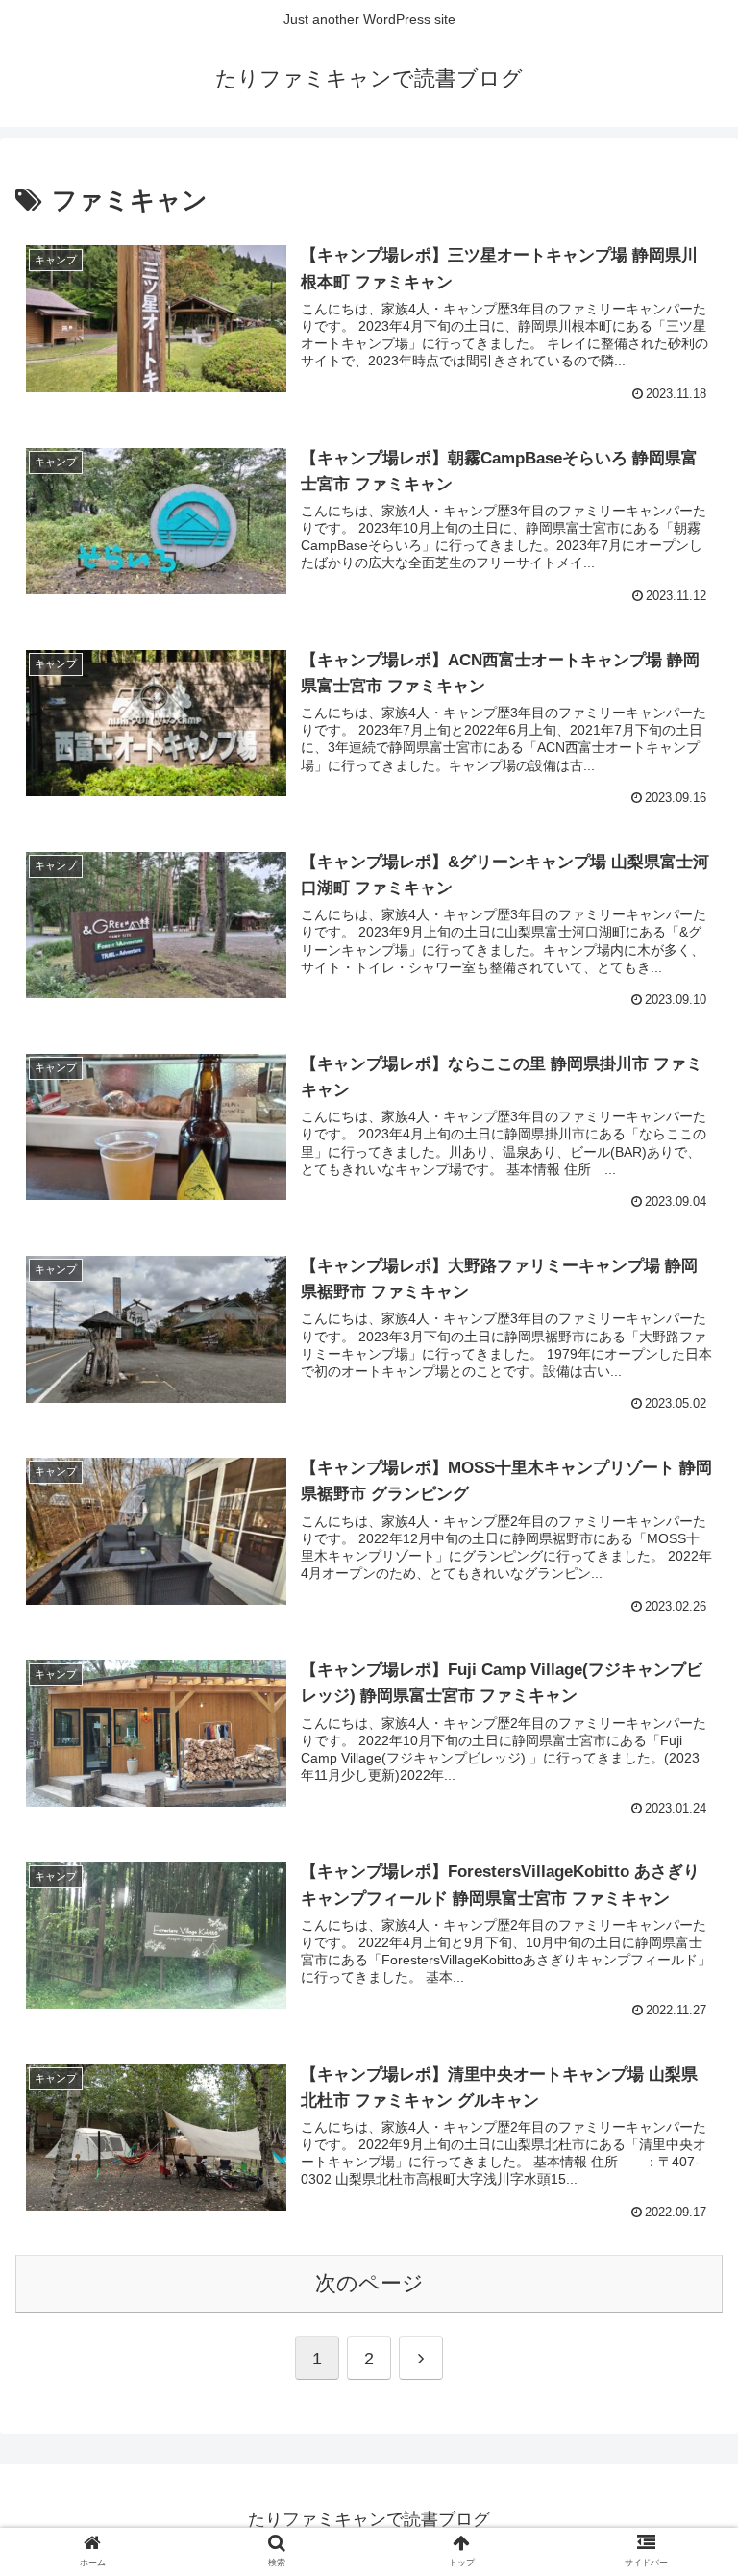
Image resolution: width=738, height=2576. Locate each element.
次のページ (369, 2283)
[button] (682, 2497)
